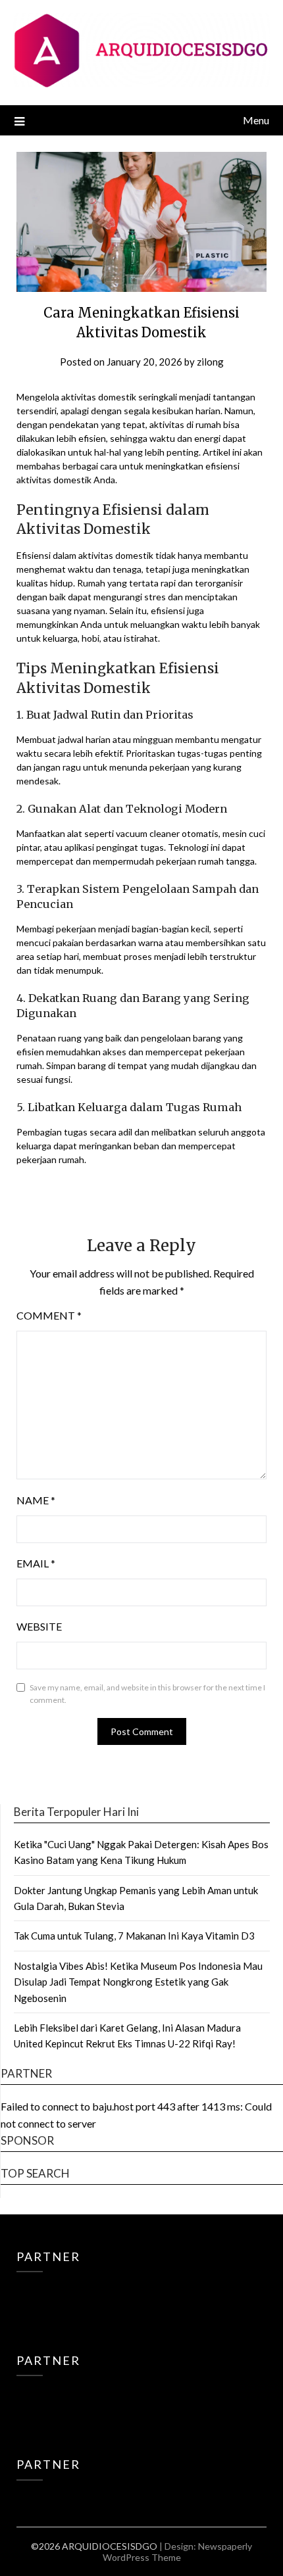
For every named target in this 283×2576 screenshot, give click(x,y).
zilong (210, 362)
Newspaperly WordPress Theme (178, 2552)
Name (36, 1500)
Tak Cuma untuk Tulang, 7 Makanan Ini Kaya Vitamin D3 (134, 1936)
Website (39, 1626)
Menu (256, 120)
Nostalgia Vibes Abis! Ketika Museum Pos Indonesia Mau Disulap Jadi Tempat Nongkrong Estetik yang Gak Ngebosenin (138, 1982)
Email (36, 1563)
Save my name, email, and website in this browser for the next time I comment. (147, 1694)
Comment (49, 1315)
